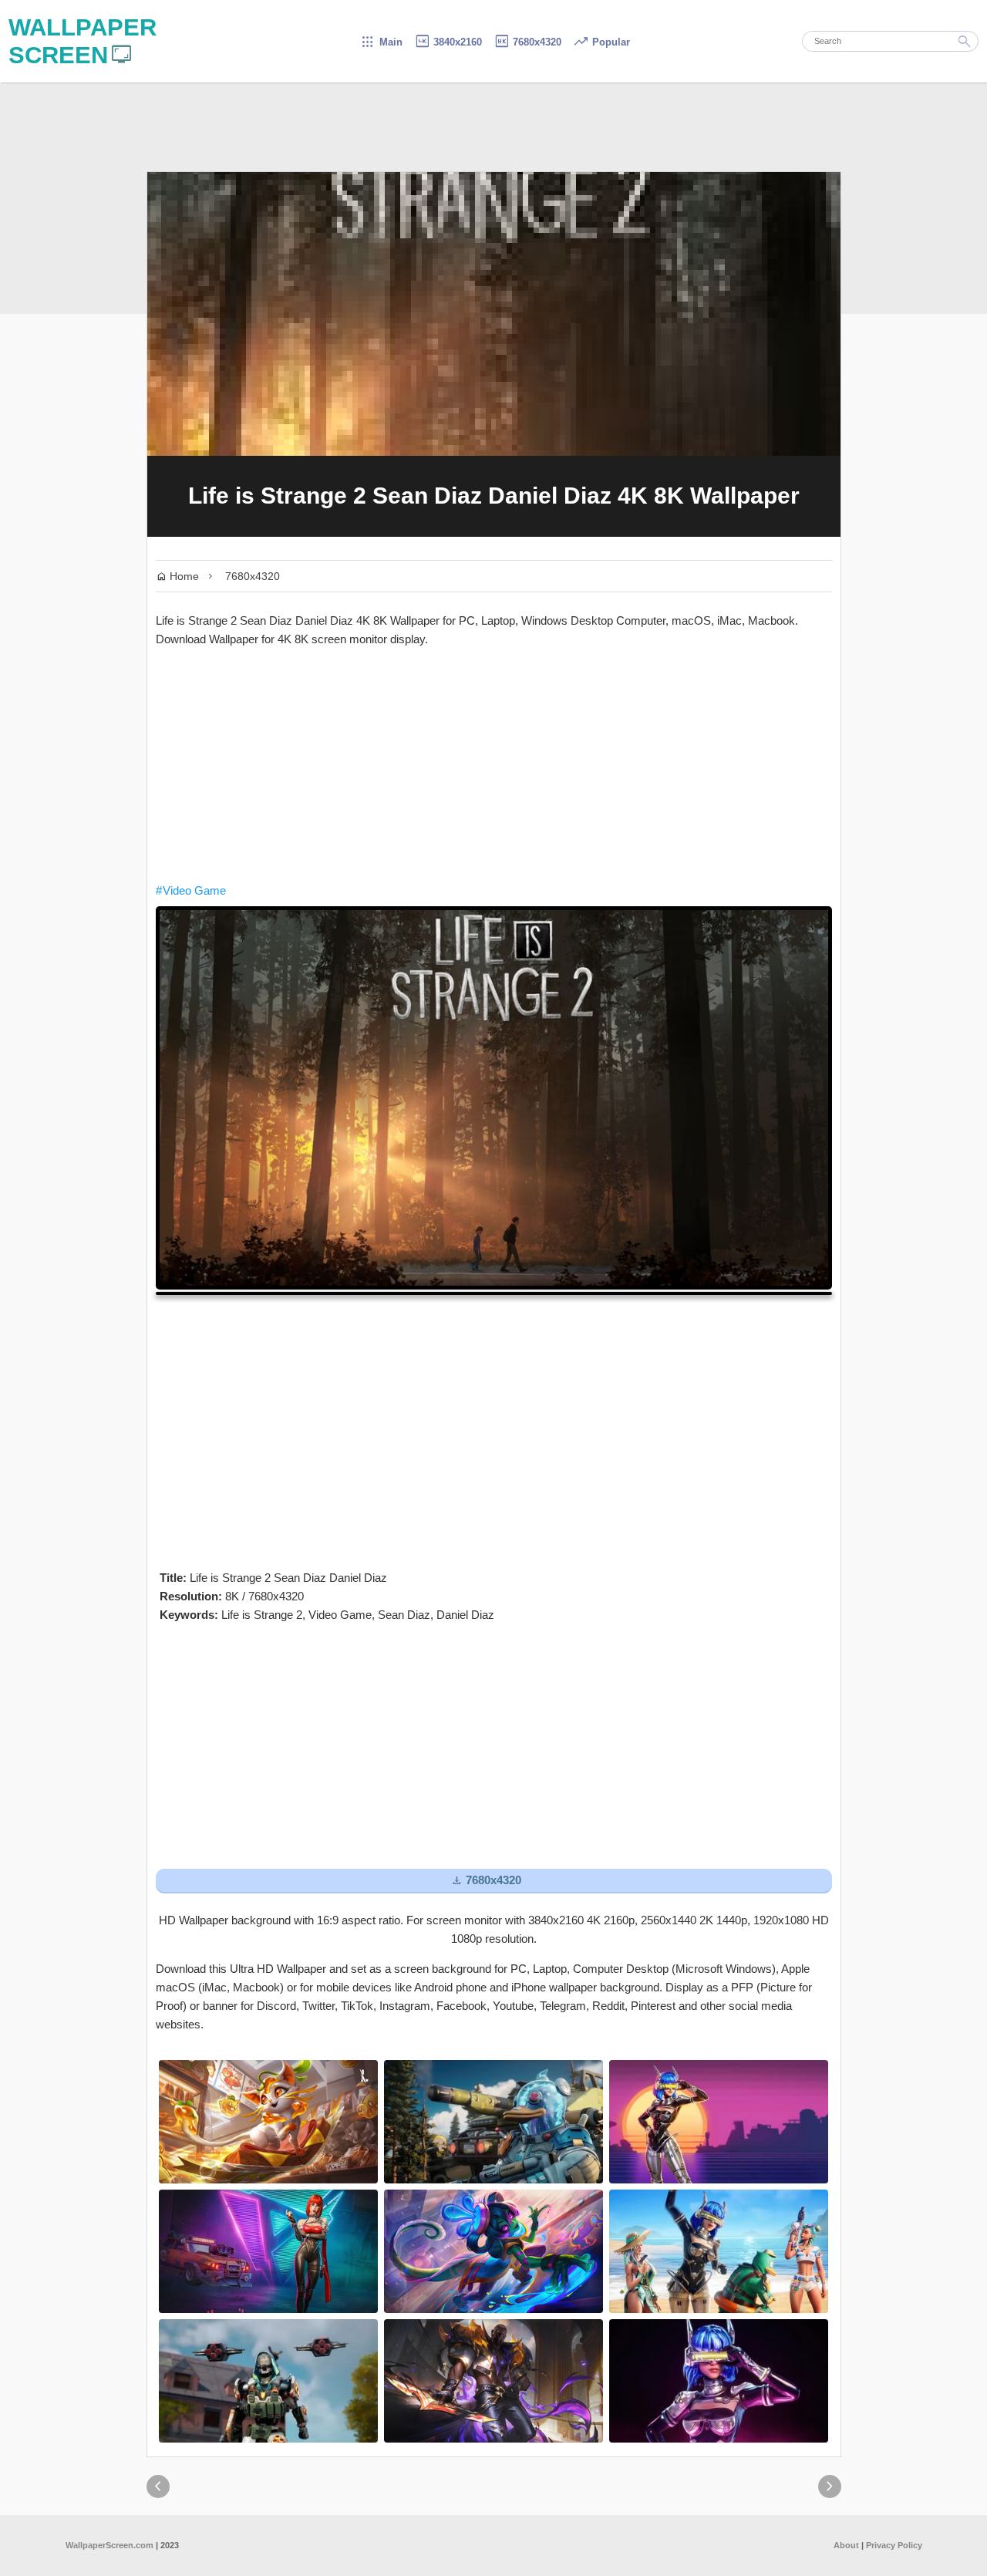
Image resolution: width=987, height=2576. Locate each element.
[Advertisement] (494, 765)
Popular (601, 42)
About (846, 2545)
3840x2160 (448, 42)
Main (381, 42)
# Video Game (191, 890)
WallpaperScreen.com (109, 2545)
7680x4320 (527, 42)
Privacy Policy (894, 2545)
